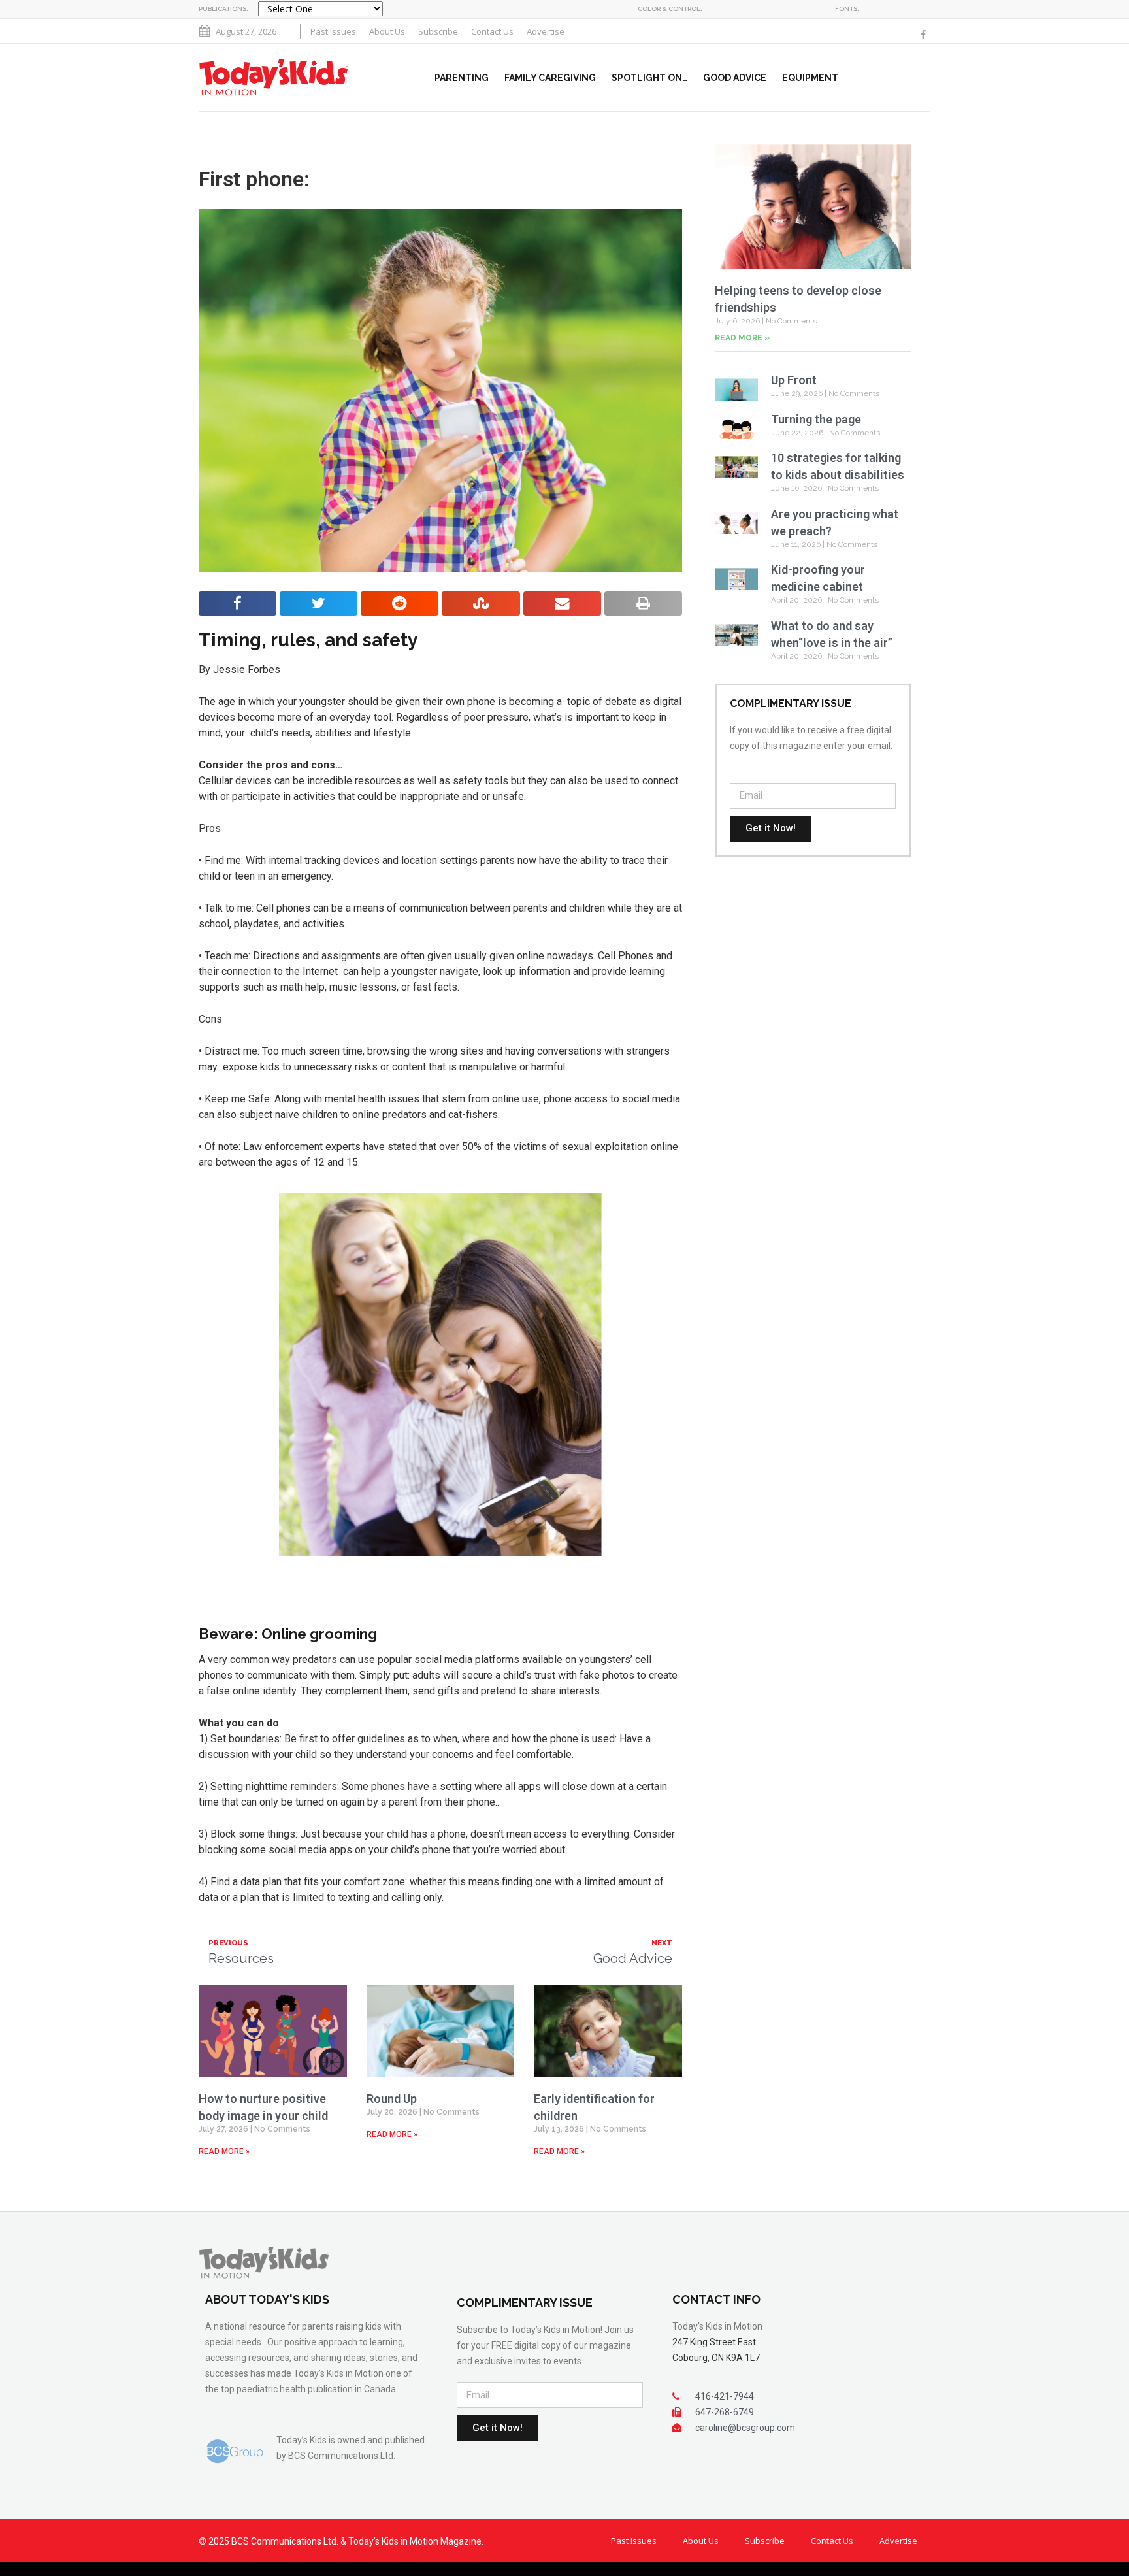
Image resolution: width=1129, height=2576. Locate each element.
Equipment (810, 78)
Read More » (224, 2151)
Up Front (794, 380)
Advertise (546, 31)
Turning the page (817, 419)
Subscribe (438, 31)
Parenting (462, 78)
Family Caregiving (550, 78)
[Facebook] (923, 35)
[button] (928, 78)
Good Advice (735, 78)
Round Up (392, 2099)
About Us (387, 31)
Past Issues (333, 31)
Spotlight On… (649, 78)
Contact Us (492, 31)
